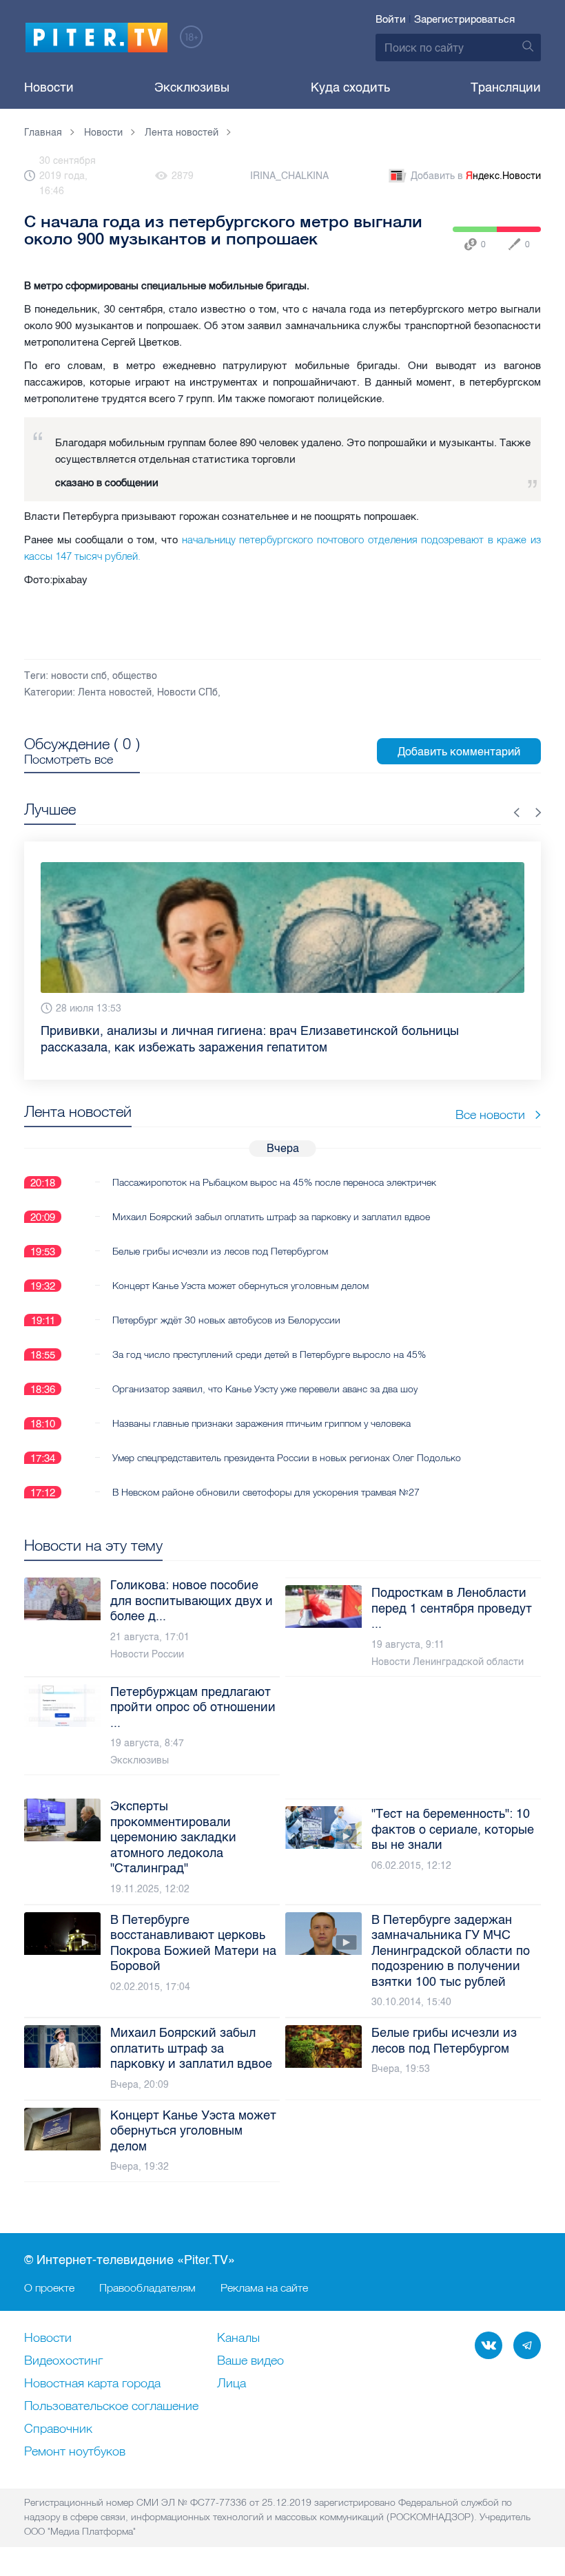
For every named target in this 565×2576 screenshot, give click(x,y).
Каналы (238, 2338)
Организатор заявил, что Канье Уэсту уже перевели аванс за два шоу (265, 1372)
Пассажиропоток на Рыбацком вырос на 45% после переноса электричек (274, 1166)
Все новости (490, 1098)
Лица (232, 2384)
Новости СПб (187, 692)
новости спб (79, 676)
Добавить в (476, 176)
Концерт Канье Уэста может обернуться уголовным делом (240, 1269)
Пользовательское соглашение (111, 2407)
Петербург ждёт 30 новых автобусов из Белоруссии (226, 1303)
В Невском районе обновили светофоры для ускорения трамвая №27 (266, 1476)
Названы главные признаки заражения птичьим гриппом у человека (261, 1407)
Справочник (58, 2429)
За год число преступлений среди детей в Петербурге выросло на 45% (269, 1338)
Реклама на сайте (264, 2287)
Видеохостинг (63, 2361)
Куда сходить (350, 87)
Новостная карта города (92, 2384)
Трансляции (506, 87)
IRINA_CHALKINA (289, 176)
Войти (391, 19)
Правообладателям (147, 2287)
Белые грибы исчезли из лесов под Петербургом (220, 1235)
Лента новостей (115, 692)
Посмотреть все (69, 760)
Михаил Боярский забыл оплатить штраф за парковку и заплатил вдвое (271, 1200)
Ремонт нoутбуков (75, 2452)
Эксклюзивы (192, 87)
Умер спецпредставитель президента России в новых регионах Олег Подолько (287, 1441)
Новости (49, 87)
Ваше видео (250, 2361)
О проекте (49, 2287)
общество (135, 676)
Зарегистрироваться (464, 19)
